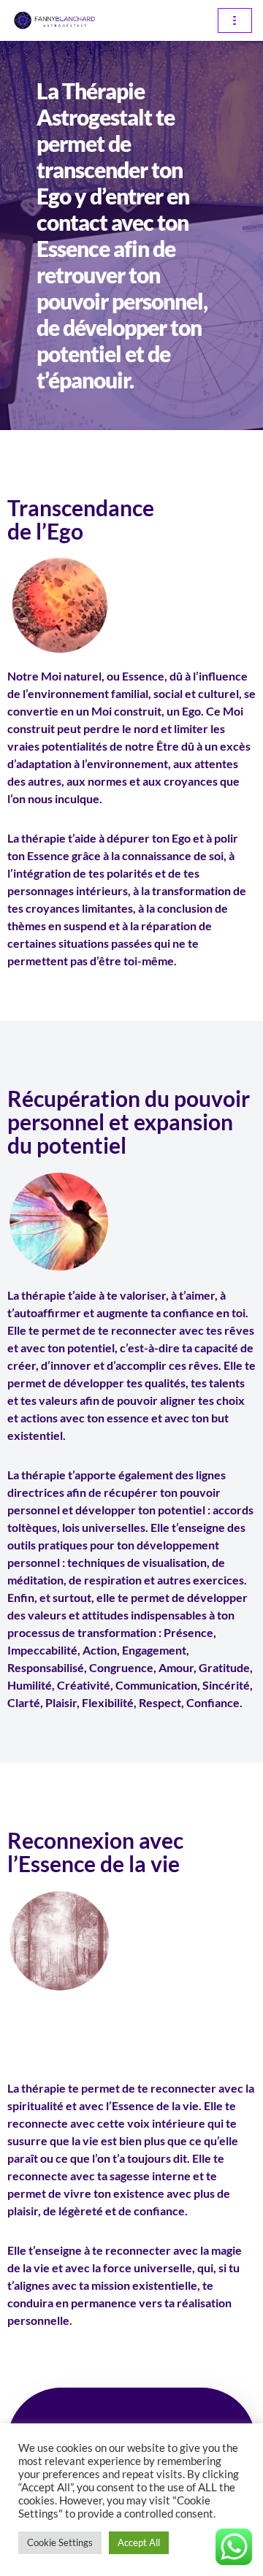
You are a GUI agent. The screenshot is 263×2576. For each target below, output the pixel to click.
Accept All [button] (139, 2542)
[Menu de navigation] (235, 20)
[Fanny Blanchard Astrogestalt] (55, 20)
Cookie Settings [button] (60, 2542)
